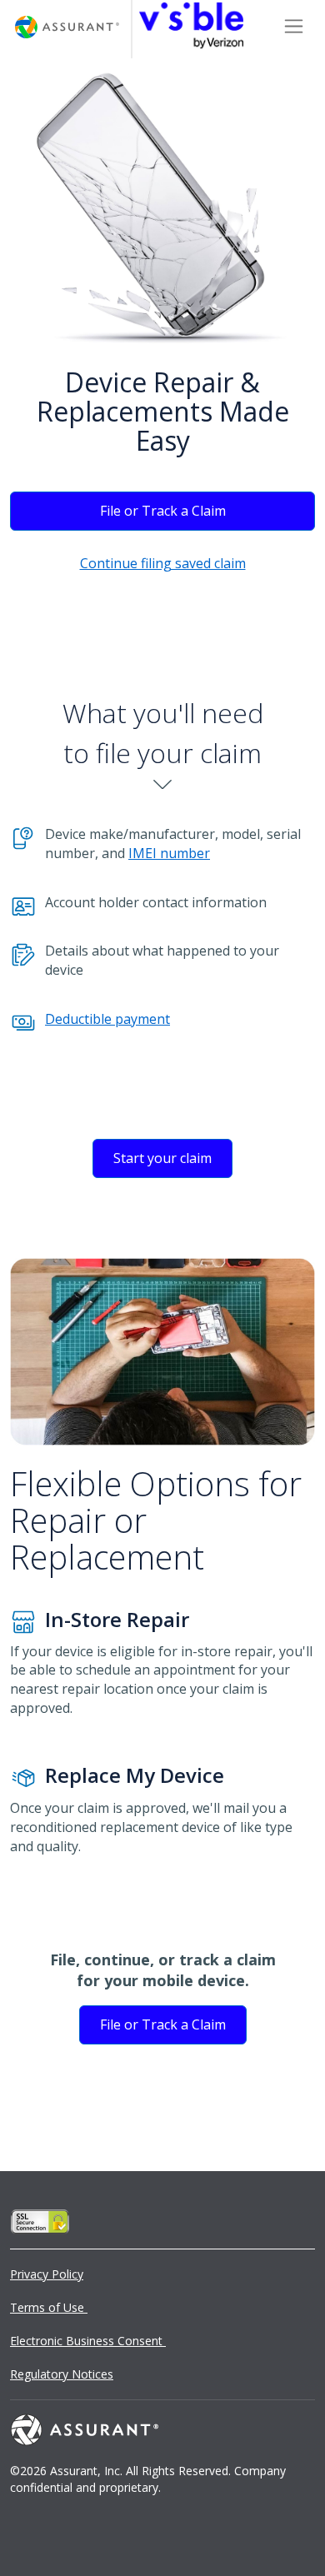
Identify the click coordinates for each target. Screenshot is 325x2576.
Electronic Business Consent (88, 2341)
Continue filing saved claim (163, 563)
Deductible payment (107, 1019)
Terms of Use (49, 2307)
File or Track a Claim (163, 511)
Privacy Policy (47, 2274)
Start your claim (162, 1158)
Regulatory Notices (62, 2374)
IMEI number (169, 853)
